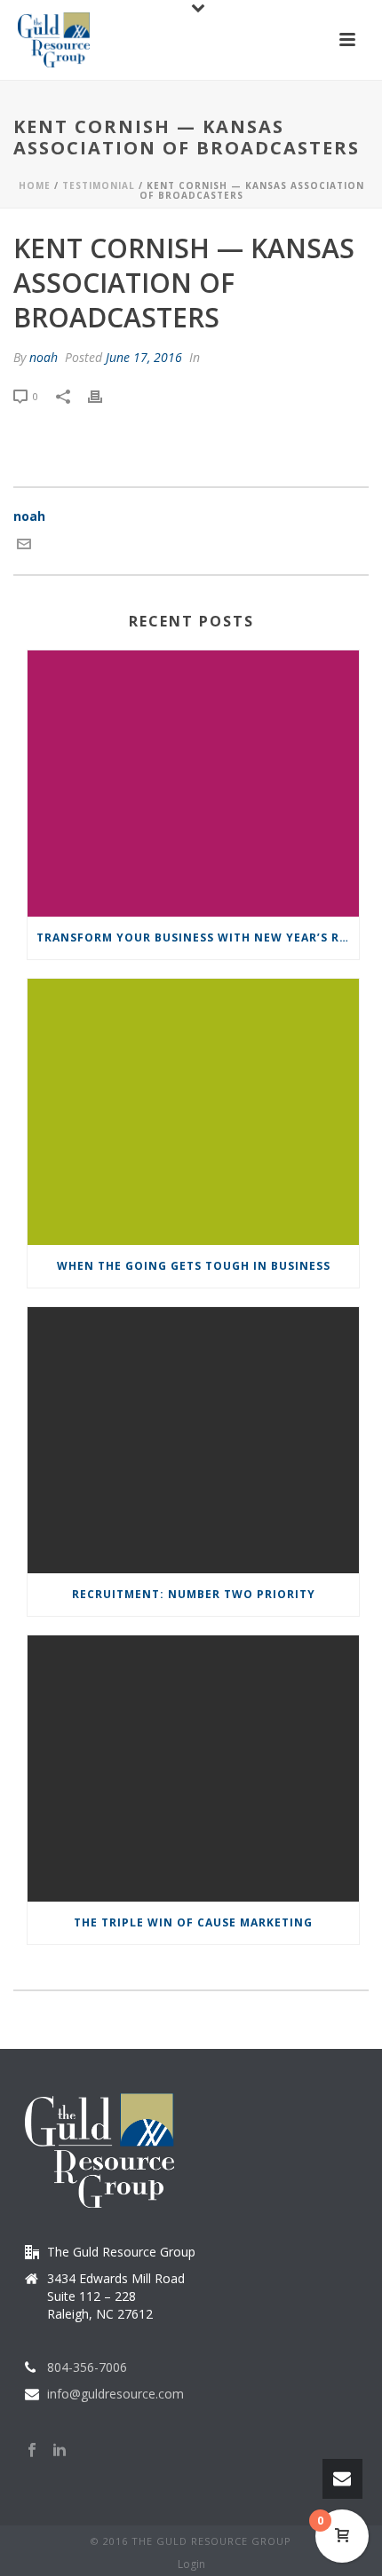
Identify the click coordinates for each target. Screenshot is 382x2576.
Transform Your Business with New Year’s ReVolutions (198, 937)
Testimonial (99, 185)
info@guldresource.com (115, 2394)
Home (35, 185)
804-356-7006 (87, 2367)
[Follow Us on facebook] (32, 2451)
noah (44, 357)
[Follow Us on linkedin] (60, 2451)
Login (191, 2564)
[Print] (104, 395)
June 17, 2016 (144, 357)
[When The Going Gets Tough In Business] (193, 1112)
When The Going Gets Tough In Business (194, 1266)
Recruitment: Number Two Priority (194, 1594)
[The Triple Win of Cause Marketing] (193, 1769)
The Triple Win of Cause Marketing (193, 1922)
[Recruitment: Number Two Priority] (193, 1440)
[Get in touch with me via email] (24, 546)
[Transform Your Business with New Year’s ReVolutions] (193, 784)
